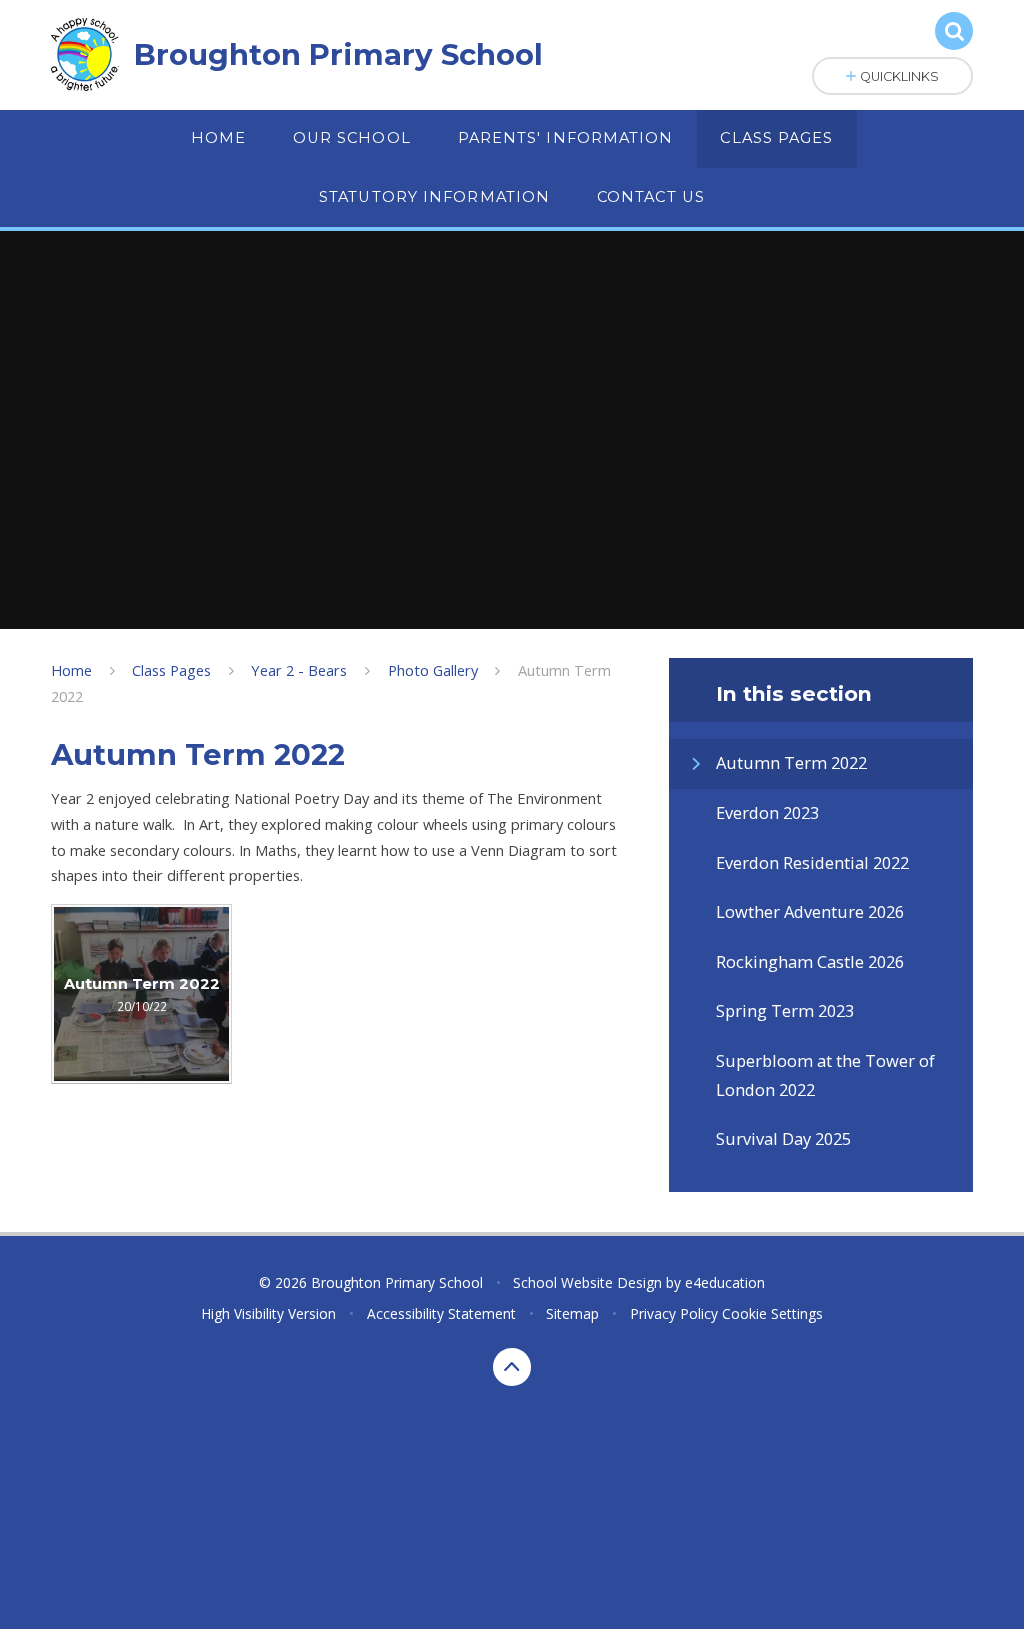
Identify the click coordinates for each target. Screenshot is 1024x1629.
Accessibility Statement (441, 1313)
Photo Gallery (433, 670)
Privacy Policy (674, 1313)
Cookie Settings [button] (772, 1313)
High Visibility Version (268, 1313)
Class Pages (171, 670)
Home (71, 670)
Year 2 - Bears (299, 670)
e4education (725, 1282)
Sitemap (572, 1313)
